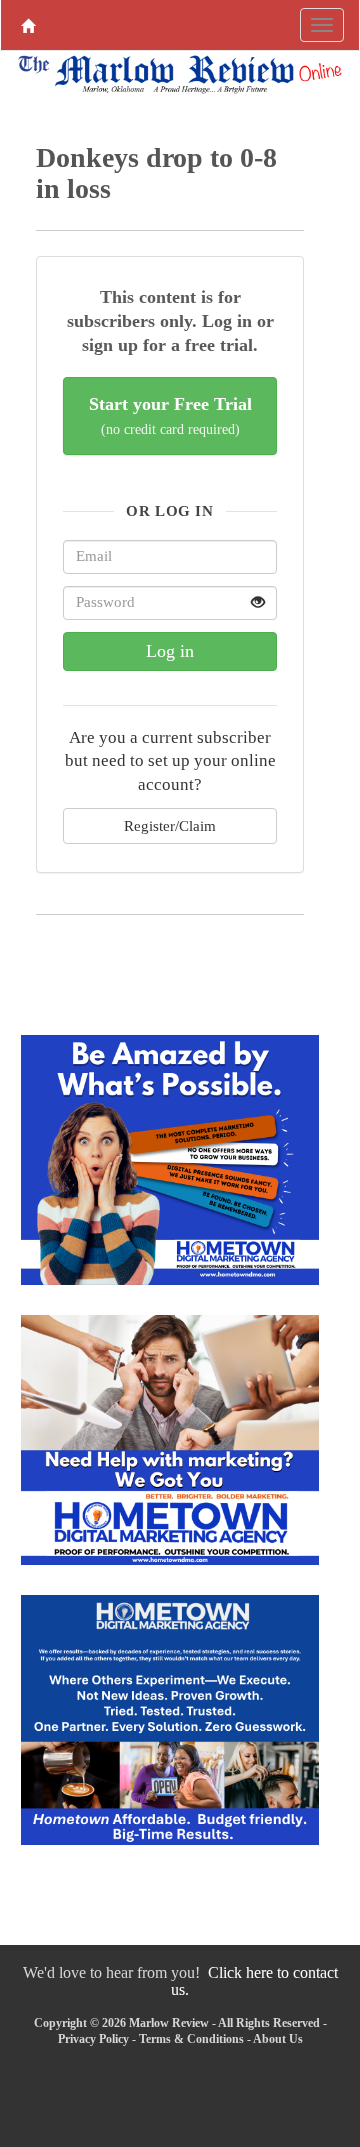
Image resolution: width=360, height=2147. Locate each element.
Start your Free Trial (170, 415)
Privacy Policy (93, 2039)
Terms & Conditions (191, 2039)
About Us (278, 2039)
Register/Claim (170, 825)
